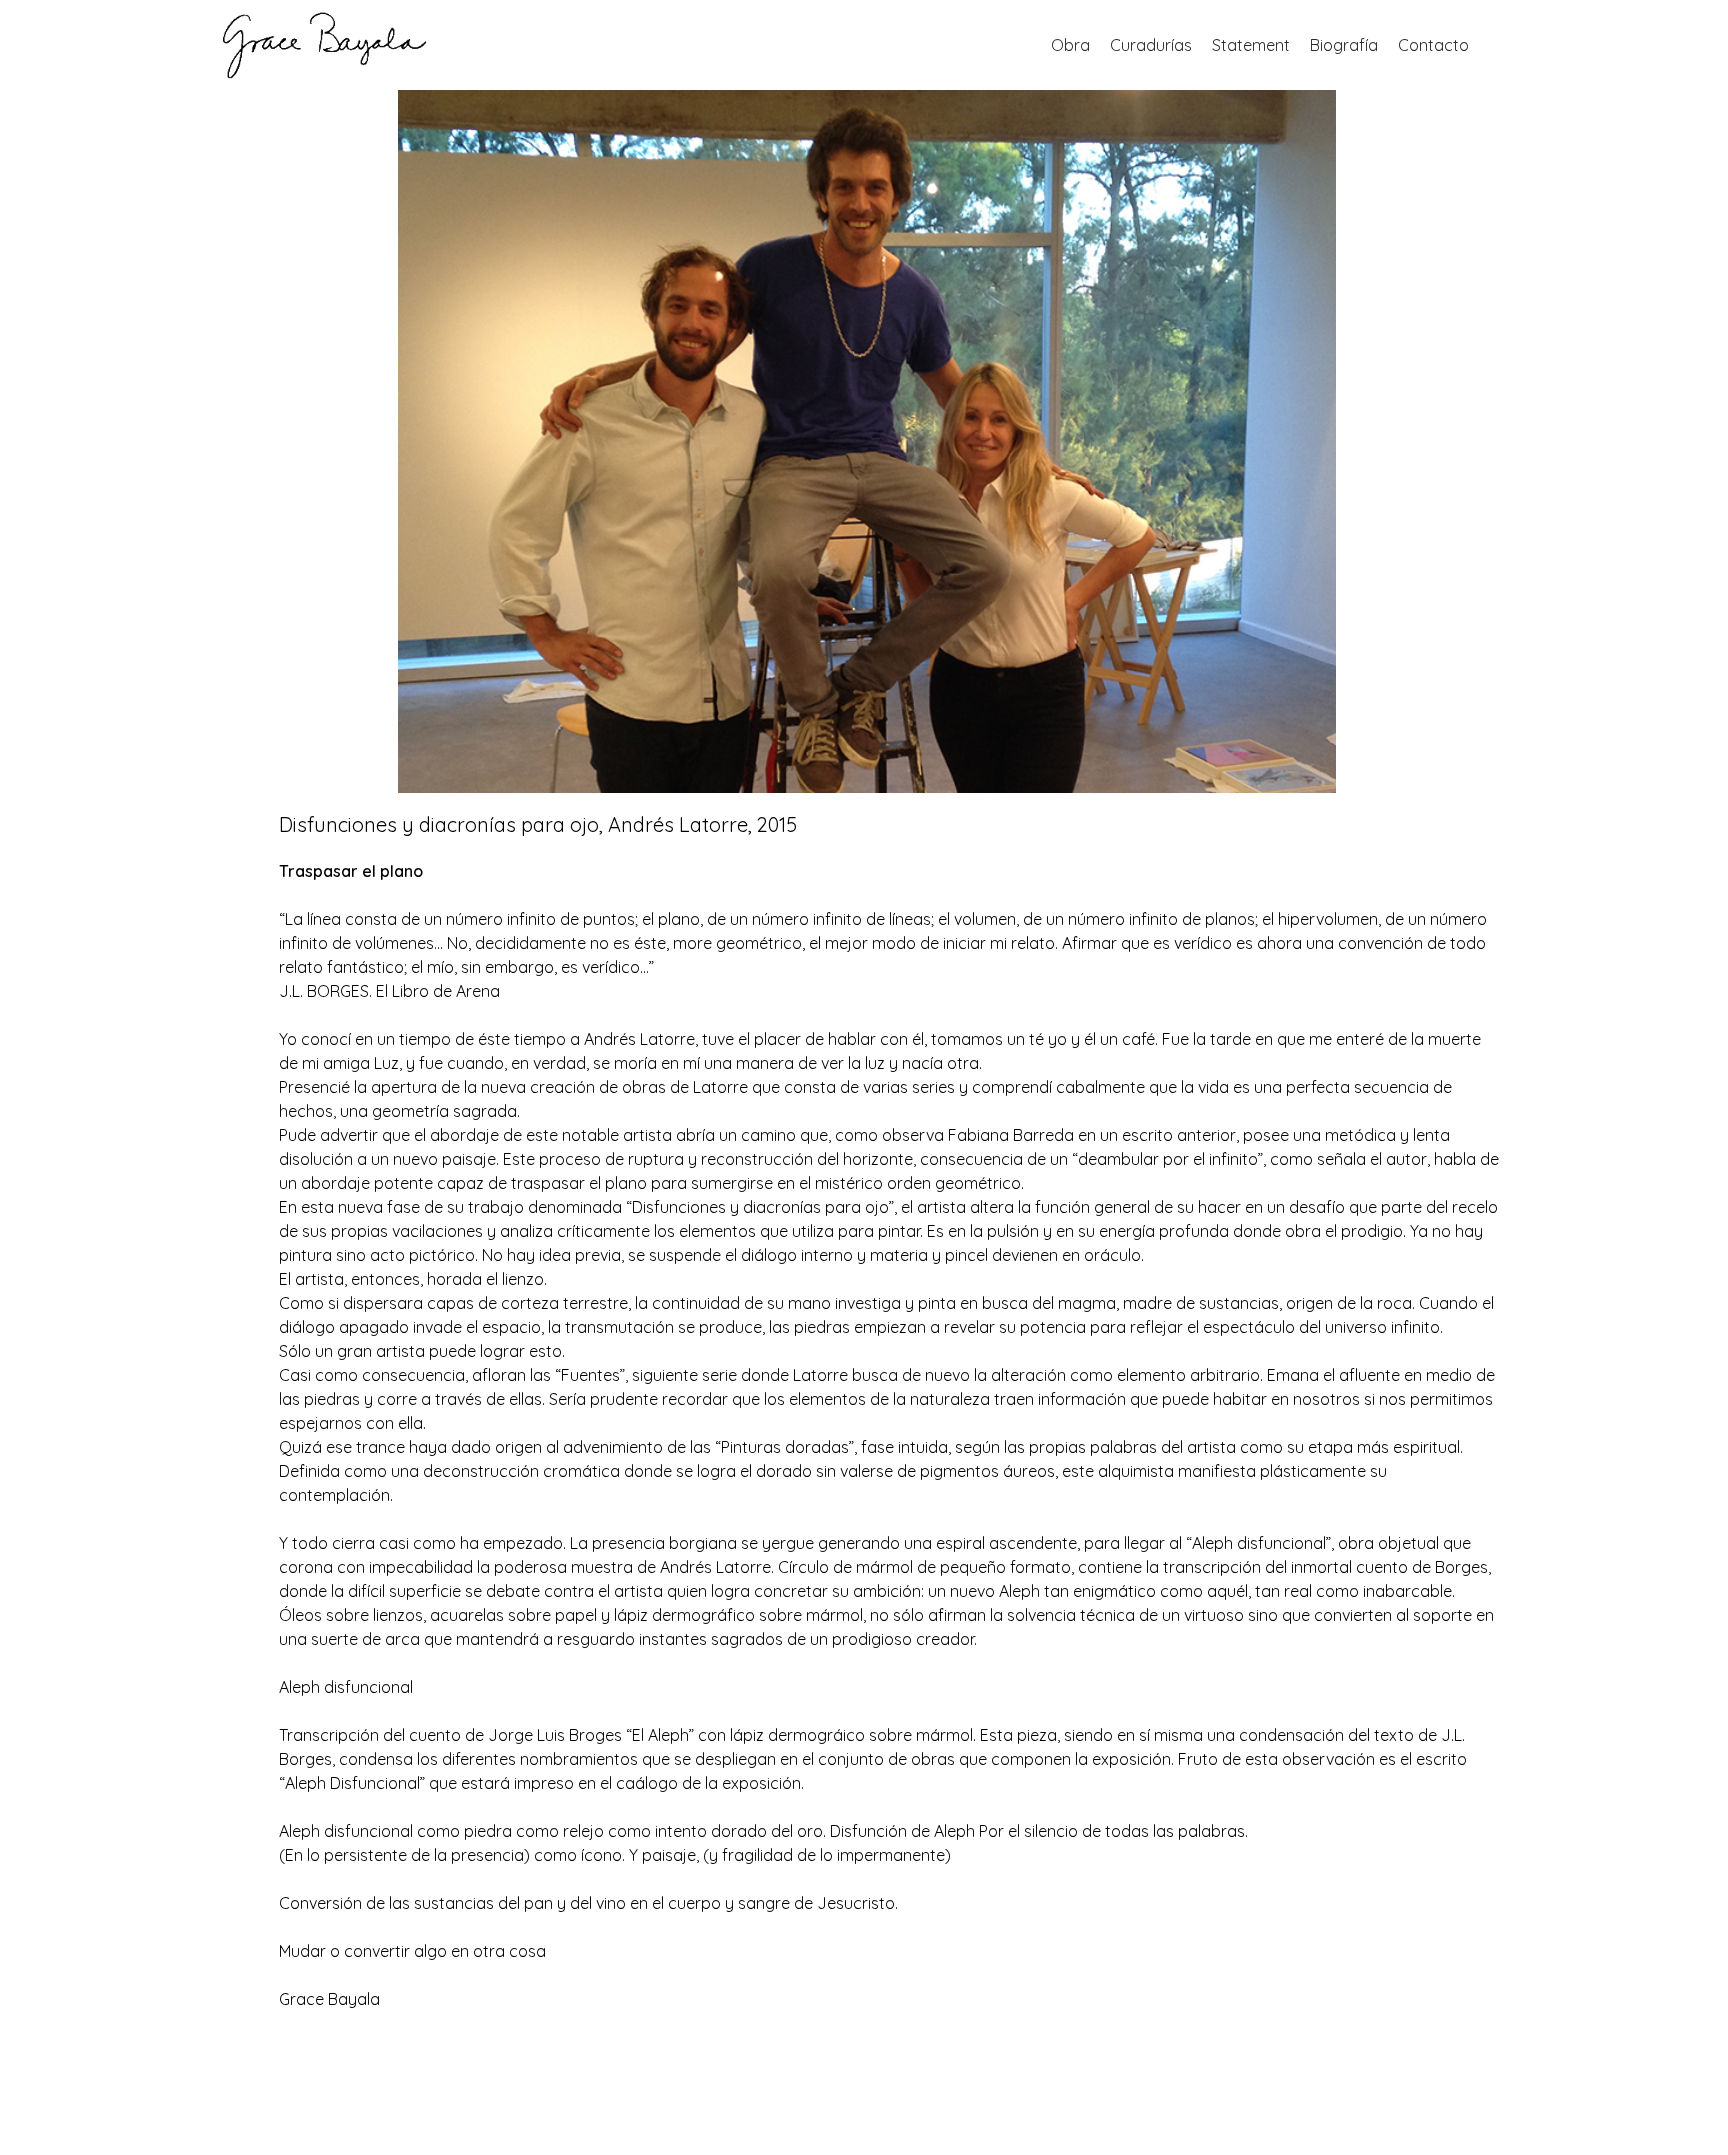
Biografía (1344, 45)
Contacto (1433, 45)
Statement (1251, 45)
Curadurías (1151, 45)
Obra (1070, 45)
